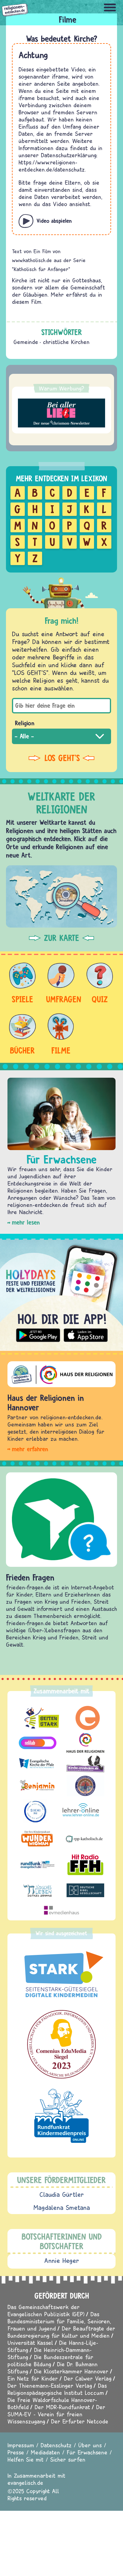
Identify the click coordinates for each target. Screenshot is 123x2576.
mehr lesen (26, 1222)
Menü (110, 7)
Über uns (90, 2445)
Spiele (22, 999)
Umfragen (61, 999)
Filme (61, 1050)
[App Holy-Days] (61, 1292)
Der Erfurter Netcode (80, 2421)
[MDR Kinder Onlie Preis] (61, 2116)
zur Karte (61, 938)
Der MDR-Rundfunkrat (62, 2407)
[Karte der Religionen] (61, 896)
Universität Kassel (30, 2343)
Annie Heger (62, 2261)
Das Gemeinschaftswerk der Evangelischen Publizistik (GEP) (46, 2310)
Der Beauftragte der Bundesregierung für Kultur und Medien (61, 2332)
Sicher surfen (68, 2459)
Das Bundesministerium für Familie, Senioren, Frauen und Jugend (59, 2321)
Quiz (100, 999)
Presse (16, 2452)
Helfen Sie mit (26, 2459)
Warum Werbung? (61, 388)
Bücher (22, 1050)
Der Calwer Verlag (88, 2378)
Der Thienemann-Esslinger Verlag (50, 2386)
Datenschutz (56, 2445)
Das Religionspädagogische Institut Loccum (57, 2389)
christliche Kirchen (66, 342)
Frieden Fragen (30, 1577)
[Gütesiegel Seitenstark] (61, 1975)
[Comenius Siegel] (61, 2044)
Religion (25, 723)
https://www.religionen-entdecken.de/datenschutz (52, 166)
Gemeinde (26, 342)
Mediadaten (45, 2452)
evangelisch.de (25, 2483)
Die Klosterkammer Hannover (71, 2371)
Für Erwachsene (87, 2452)
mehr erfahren (30, 1449)
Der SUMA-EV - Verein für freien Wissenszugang (56, 2414)
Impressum (21, 2445)
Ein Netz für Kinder (33, 2378)
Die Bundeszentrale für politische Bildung (50, 2360)
